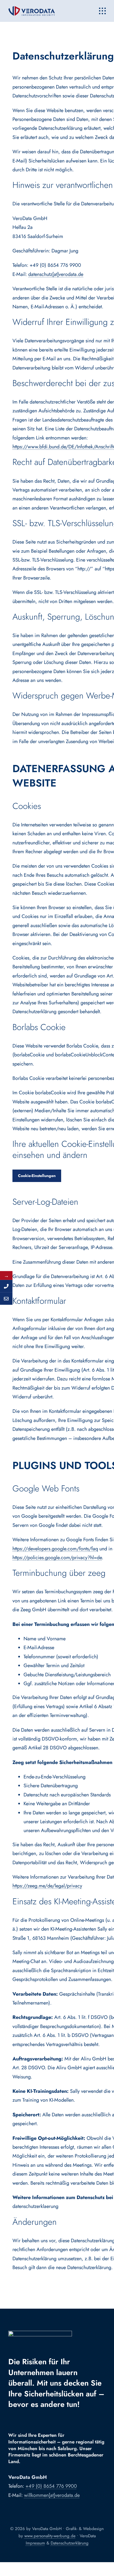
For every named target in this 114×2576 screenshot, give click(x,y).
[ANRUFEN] (6, 1286)
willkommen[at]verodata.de (52, 2495)
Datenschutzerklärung (70, 2543)
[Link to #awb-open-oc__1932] (102, 11)
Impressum (35, 2543)
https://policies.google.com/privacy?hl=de (57, 1558)
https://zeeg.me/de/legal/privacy (47, 1886)
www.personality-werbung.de (50, 2536)
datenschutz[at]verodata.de (56, 274)
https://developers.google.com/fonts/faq (55, 1549)
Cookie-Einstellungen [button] (37, 1176)
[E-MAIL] (6, 1299)
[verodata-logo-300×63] (32, 9)
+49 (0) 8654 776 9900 (51, 2486)
